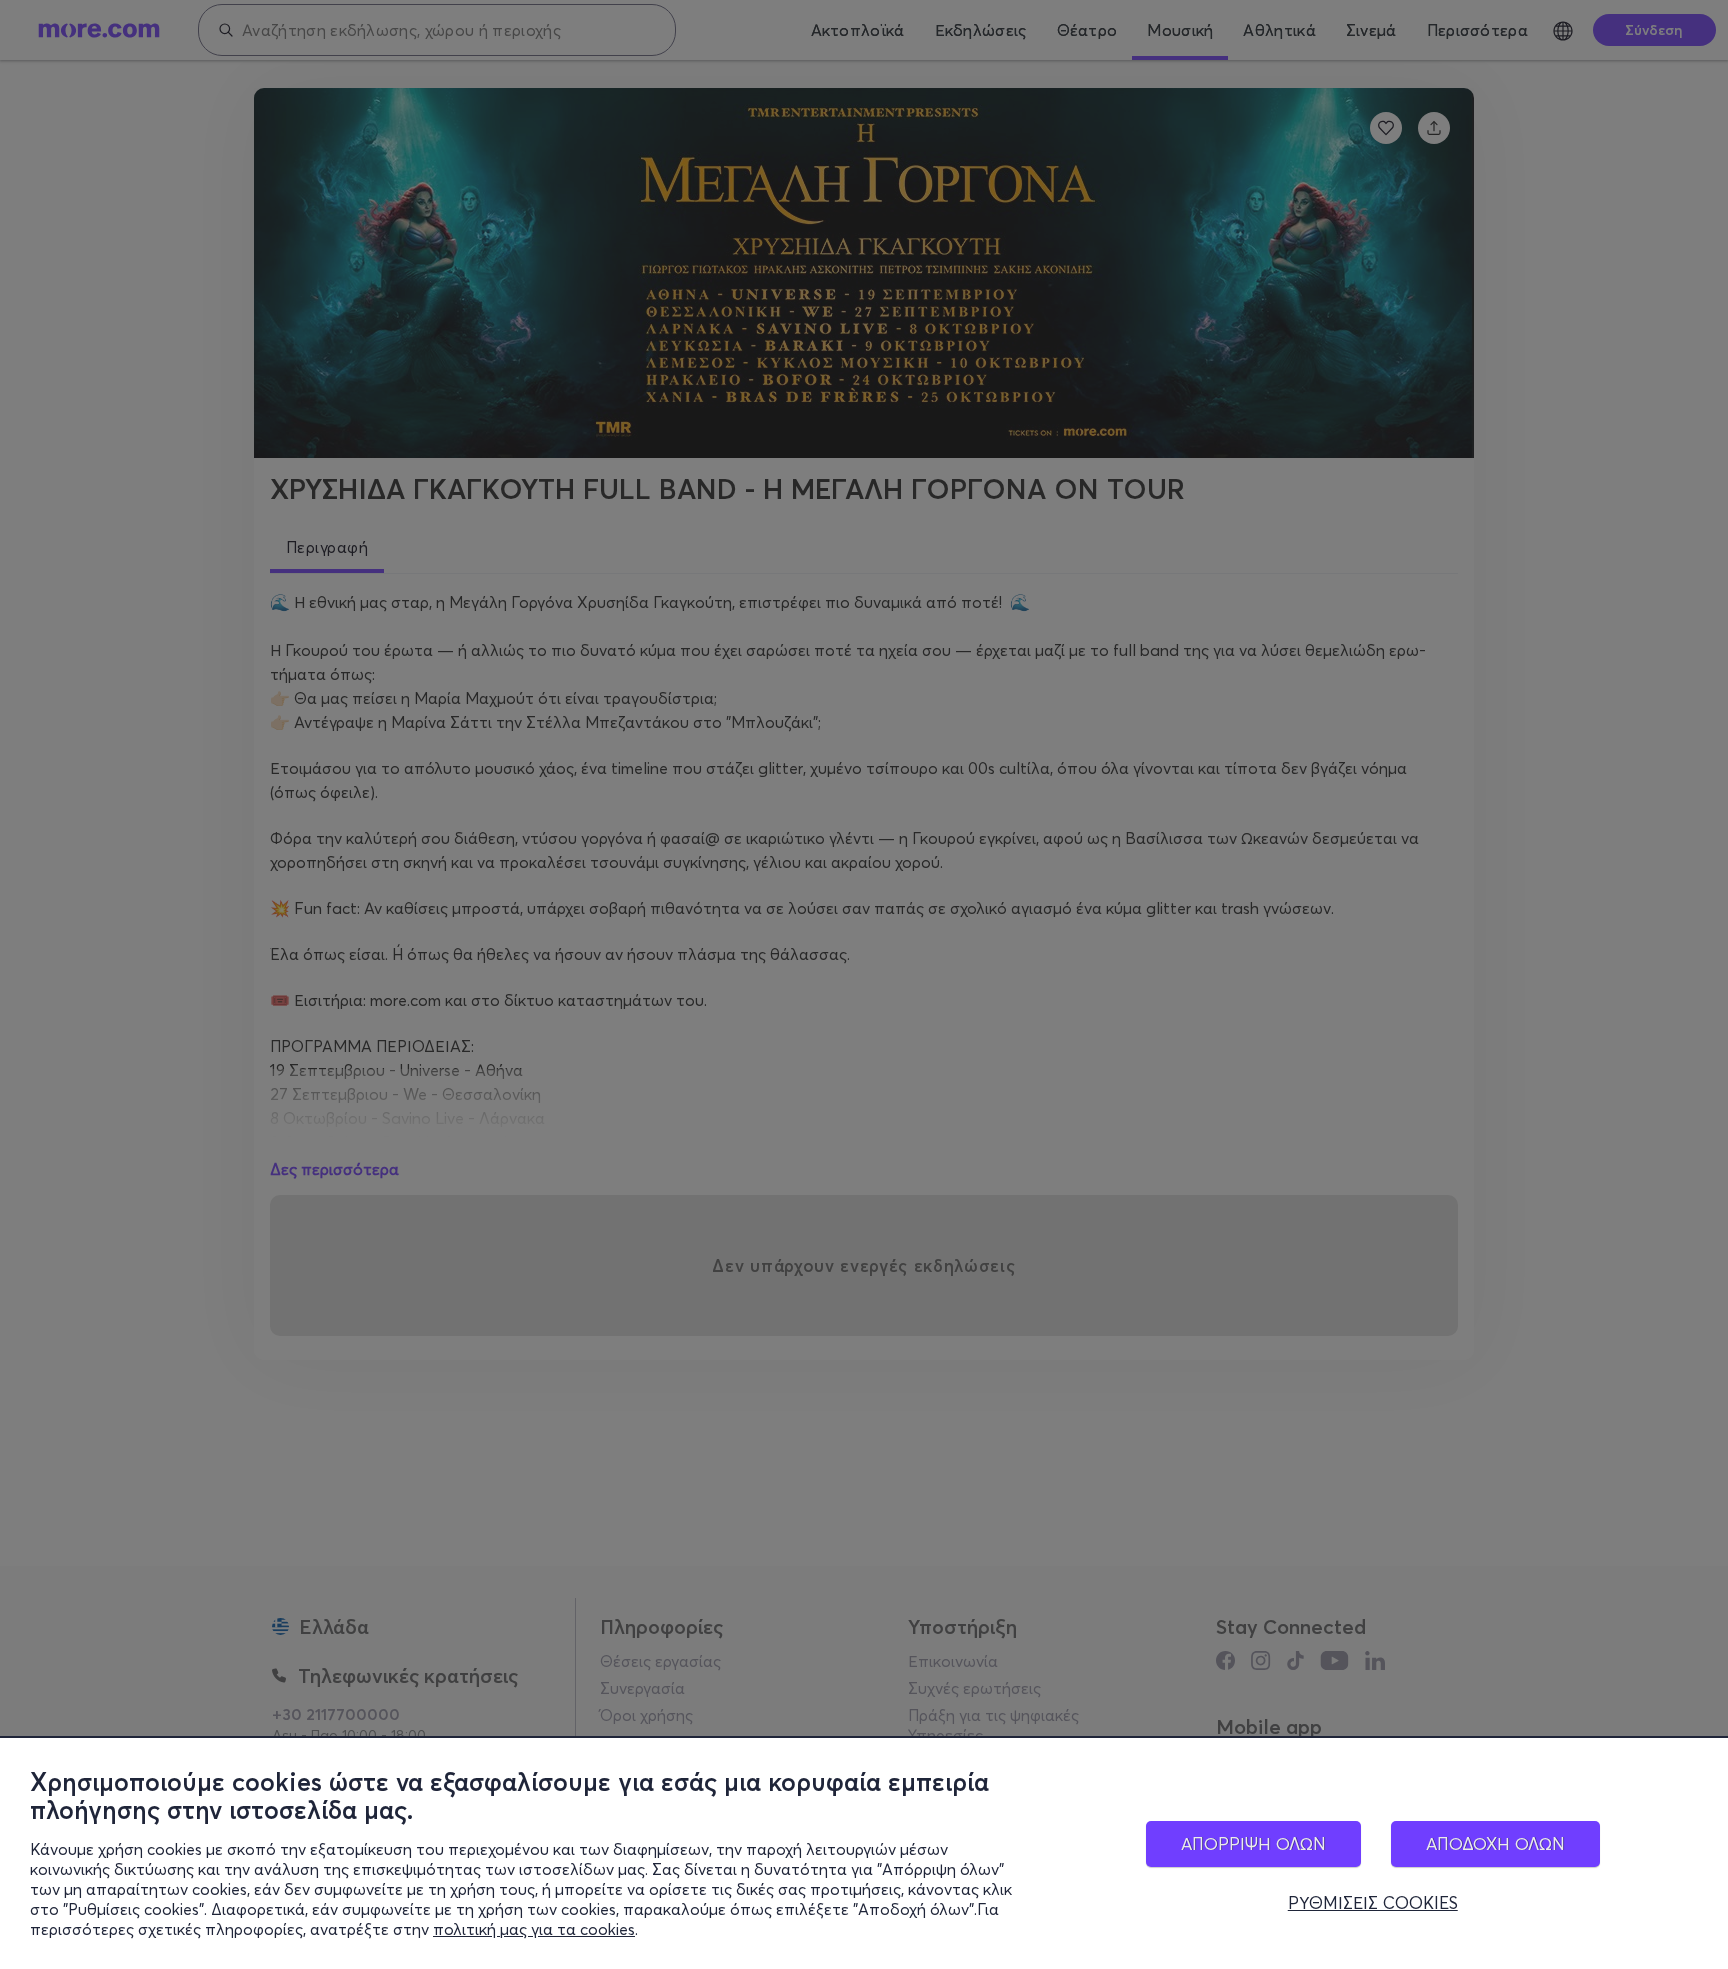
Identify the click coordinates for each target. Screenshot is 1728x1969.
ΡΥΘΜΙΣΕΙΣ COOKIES (1373, 1903)
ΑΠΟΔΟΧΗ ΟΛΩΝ (1495, 1843)
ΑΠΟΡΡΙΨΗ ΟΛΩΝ (1253, 1843)
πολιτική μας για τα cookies (534, 1929)
